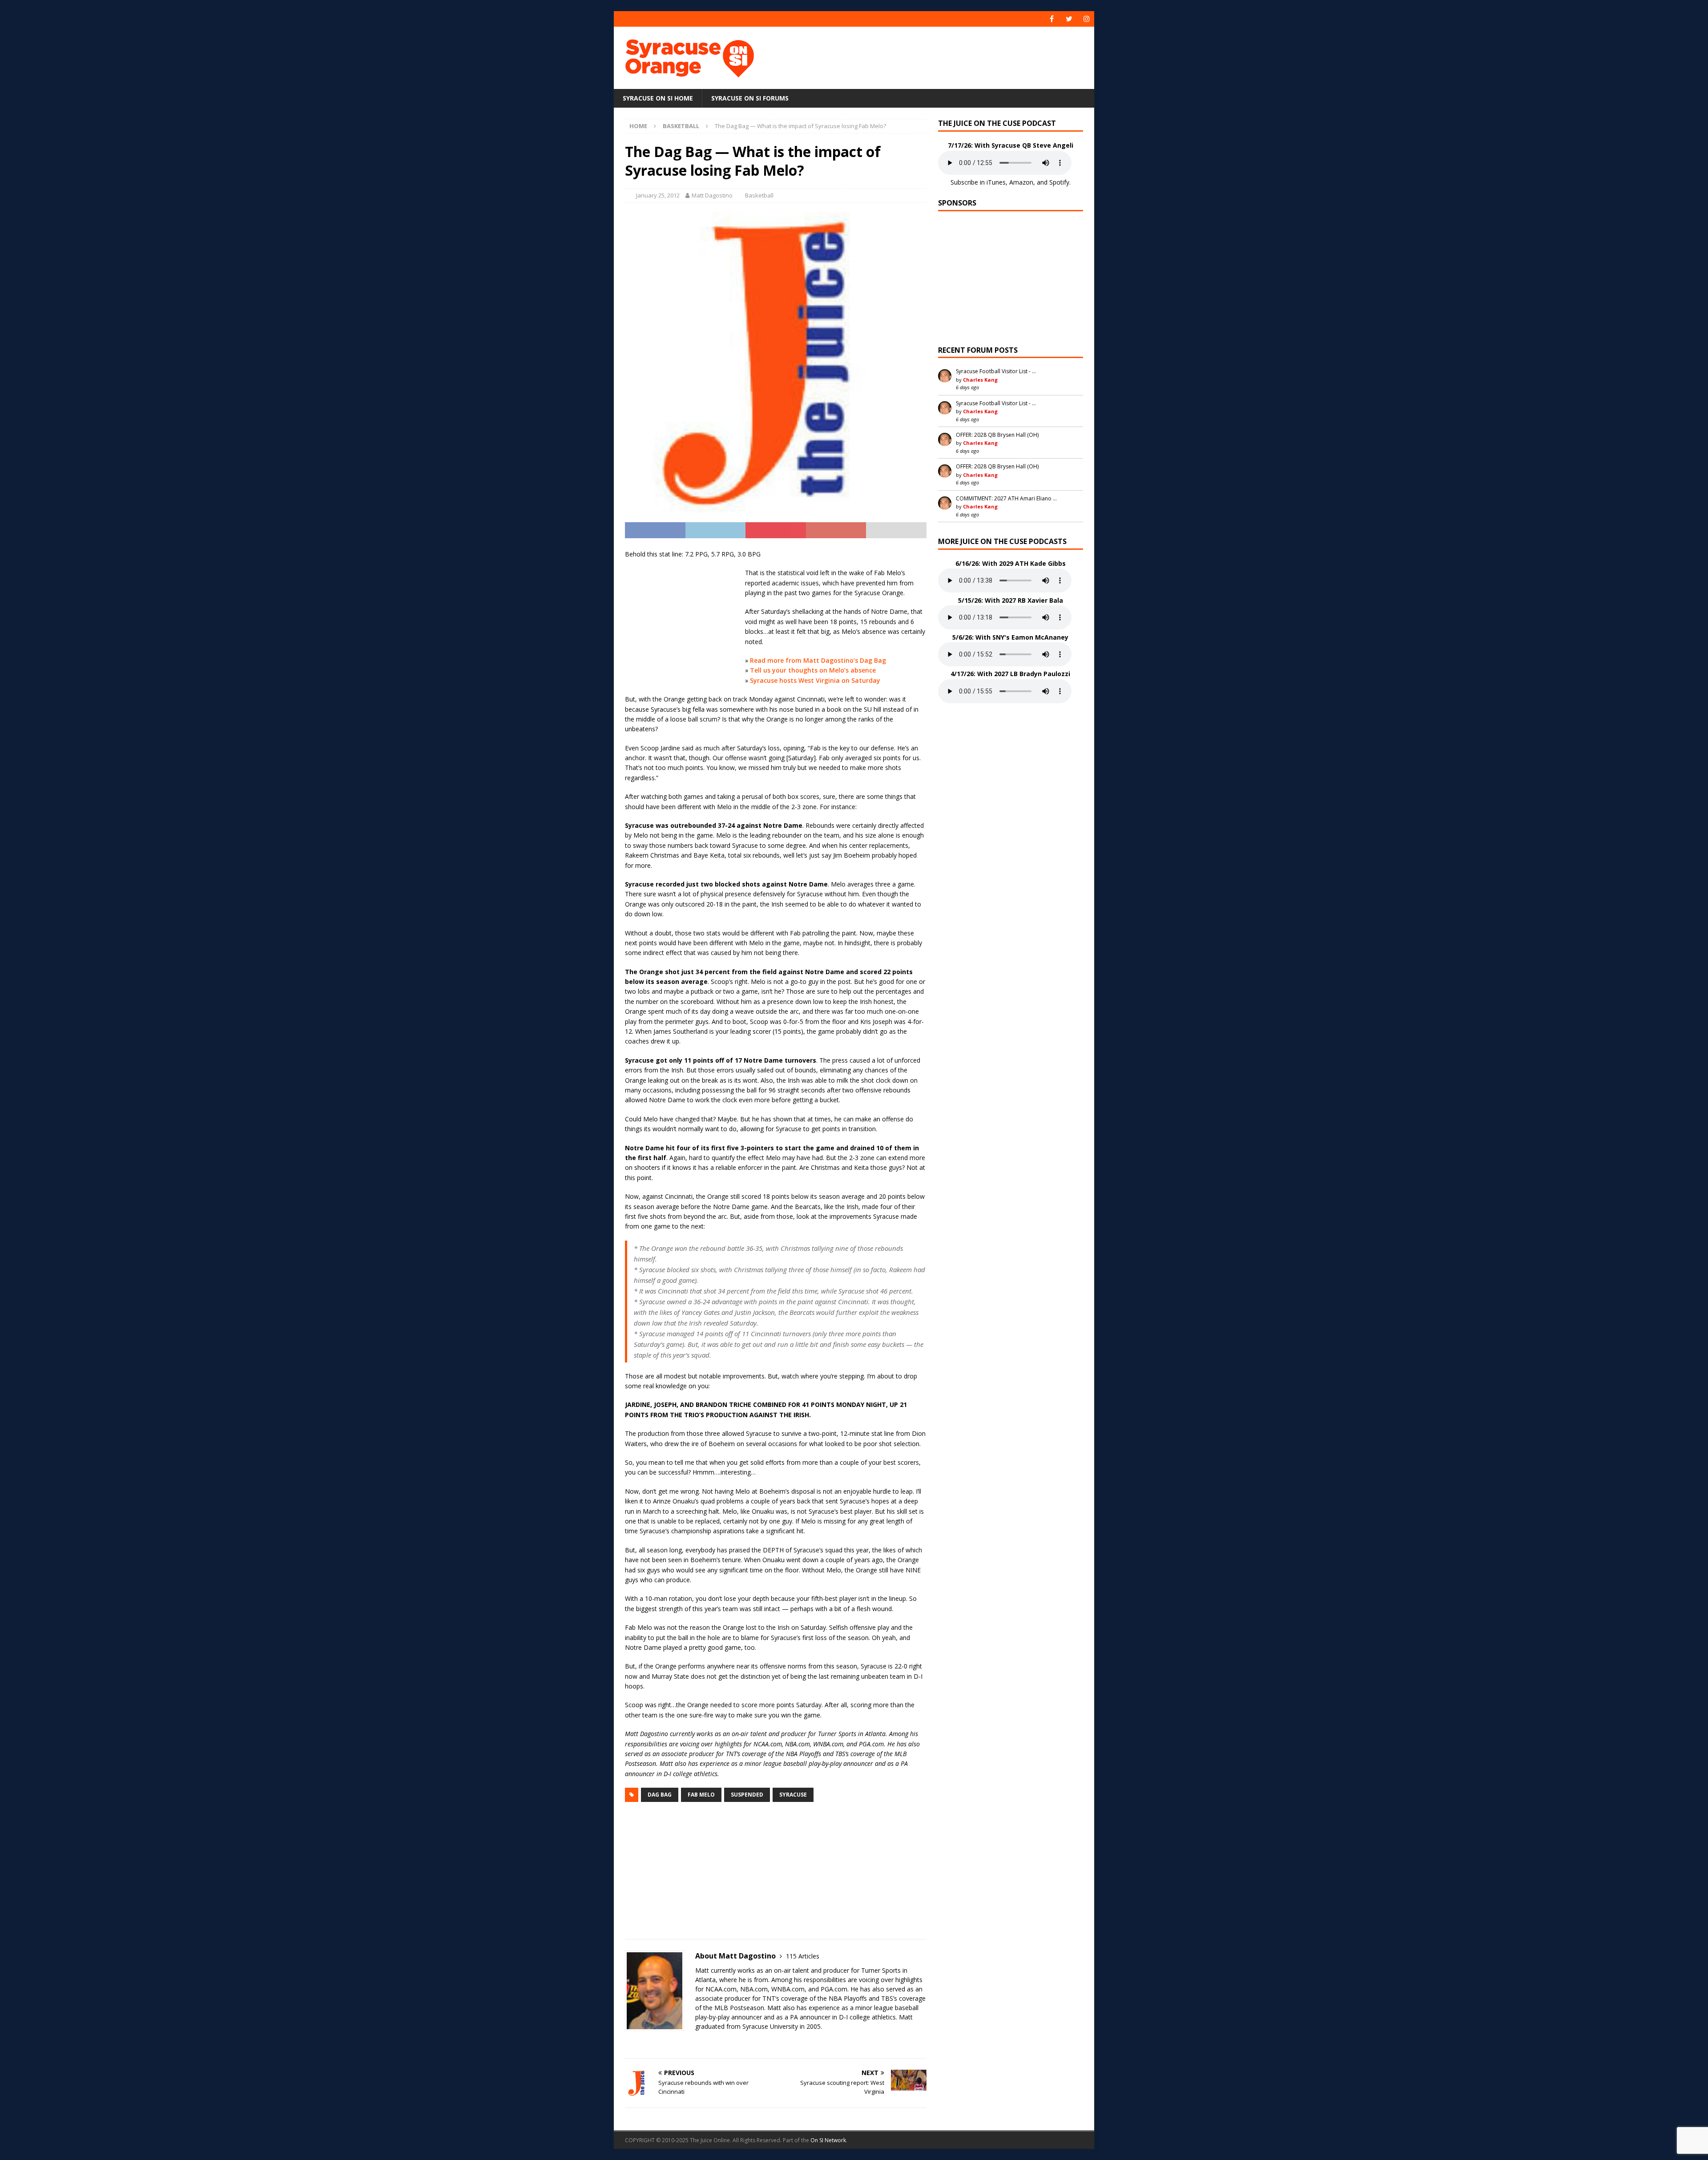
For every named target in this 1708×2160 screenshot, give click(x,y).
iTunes (996, 182)
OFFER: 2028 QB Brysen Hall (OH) (997, 435)
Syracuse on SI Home (658, 98)
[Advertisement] (940, 56)
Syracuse (793, 1795)
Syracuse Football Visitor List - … (996, 371)
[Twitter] (1069, 19)
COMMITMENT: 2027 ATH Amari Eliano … (1006, 498)
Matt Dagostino (712, 195)
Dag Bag (660, 1795)
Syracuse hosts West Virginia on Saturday (815, 680)
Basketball (759, 195)
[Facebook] (1052, 19)
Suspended (747, 1795)
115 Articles (803, 1956)
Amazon (1021, 182)
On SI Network (828, 2140)
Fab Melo (701, 1795)
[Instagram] (1086, 19)
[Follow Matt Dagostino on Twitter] (698, 2042)
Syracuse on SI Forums (750, 98)
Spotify (1059, 182)
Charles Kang (980, 380)
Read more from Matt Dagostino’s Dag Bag (818, 660)
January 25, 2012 (658, 195)
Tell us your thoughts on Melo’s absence (813, 670)
